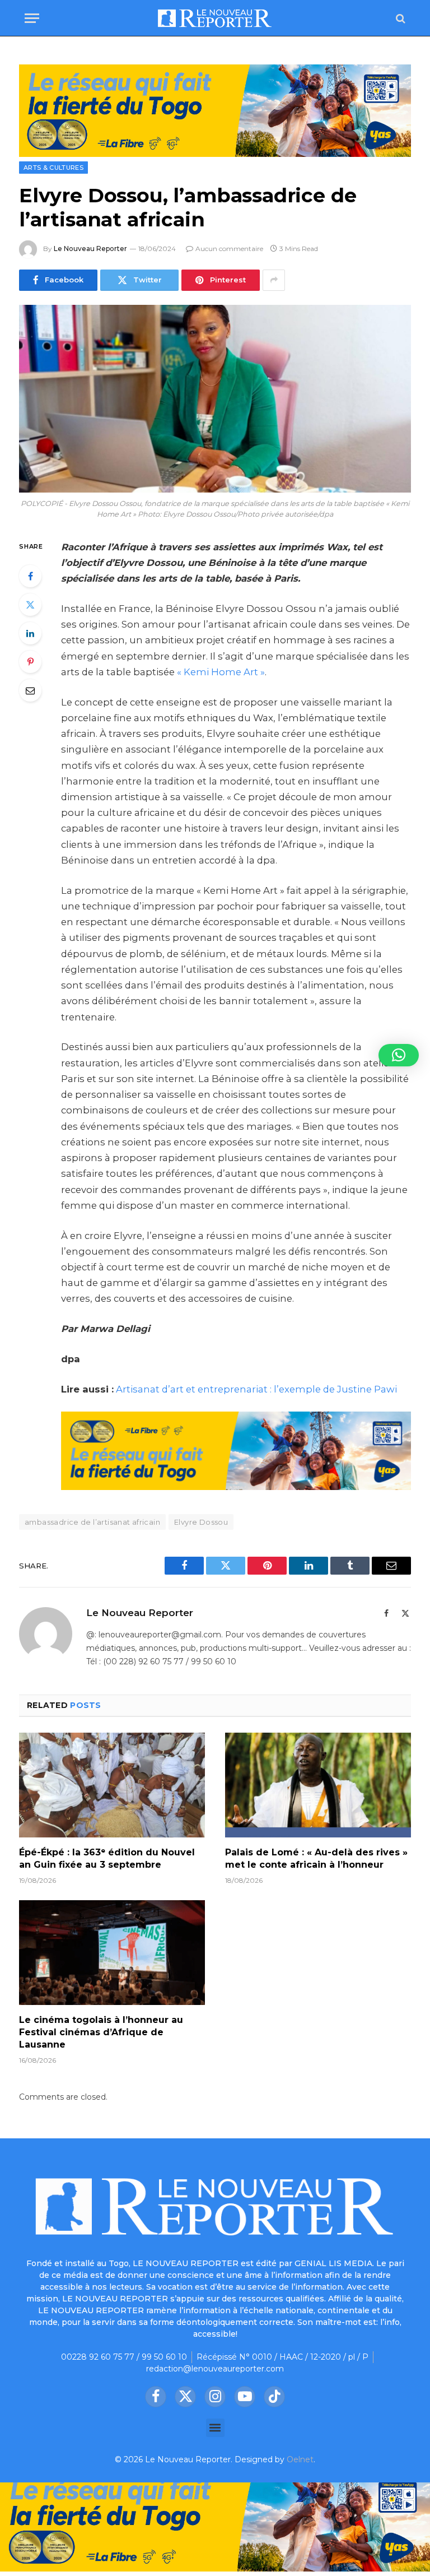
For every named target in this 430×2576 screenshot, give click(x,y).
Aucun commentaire (229, 249)
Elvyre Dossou (201, 1522)
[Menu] (32, 18)
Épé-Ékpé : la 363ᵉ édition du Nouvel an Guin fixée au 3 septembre (107, 1858)
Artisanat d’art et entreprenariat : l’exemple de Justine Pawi (256, 1389)
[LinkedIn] (30, 633)
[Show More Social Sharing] (274, 280)
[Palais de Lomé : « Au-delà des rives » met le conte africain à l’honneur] (318, 1785)
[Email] (30, 690)
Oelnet (300, 2459)
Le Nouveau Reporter (90, 249)
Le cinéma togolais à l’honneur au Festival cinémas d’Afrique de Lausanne (101, 2032)
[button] (215, 2428)
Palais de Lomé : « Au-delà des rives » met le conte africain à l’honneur (316, 1858)
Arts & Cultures (53, 168)
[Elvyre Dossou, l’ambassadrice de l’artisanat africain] (215, 399)
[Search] (399, 18)
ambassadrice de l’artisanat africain (92, 1522)
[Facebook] (30, 576)
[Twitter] (30, 605)
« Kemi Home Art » (221, 672)
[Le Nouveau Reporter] (215, 18)
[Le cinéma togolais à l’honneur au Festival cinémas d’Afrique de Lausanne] (112, 1953)
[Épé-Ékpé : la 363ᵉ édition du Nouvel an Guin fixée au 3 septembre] (112, 1785)
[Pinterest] (30, 662)
